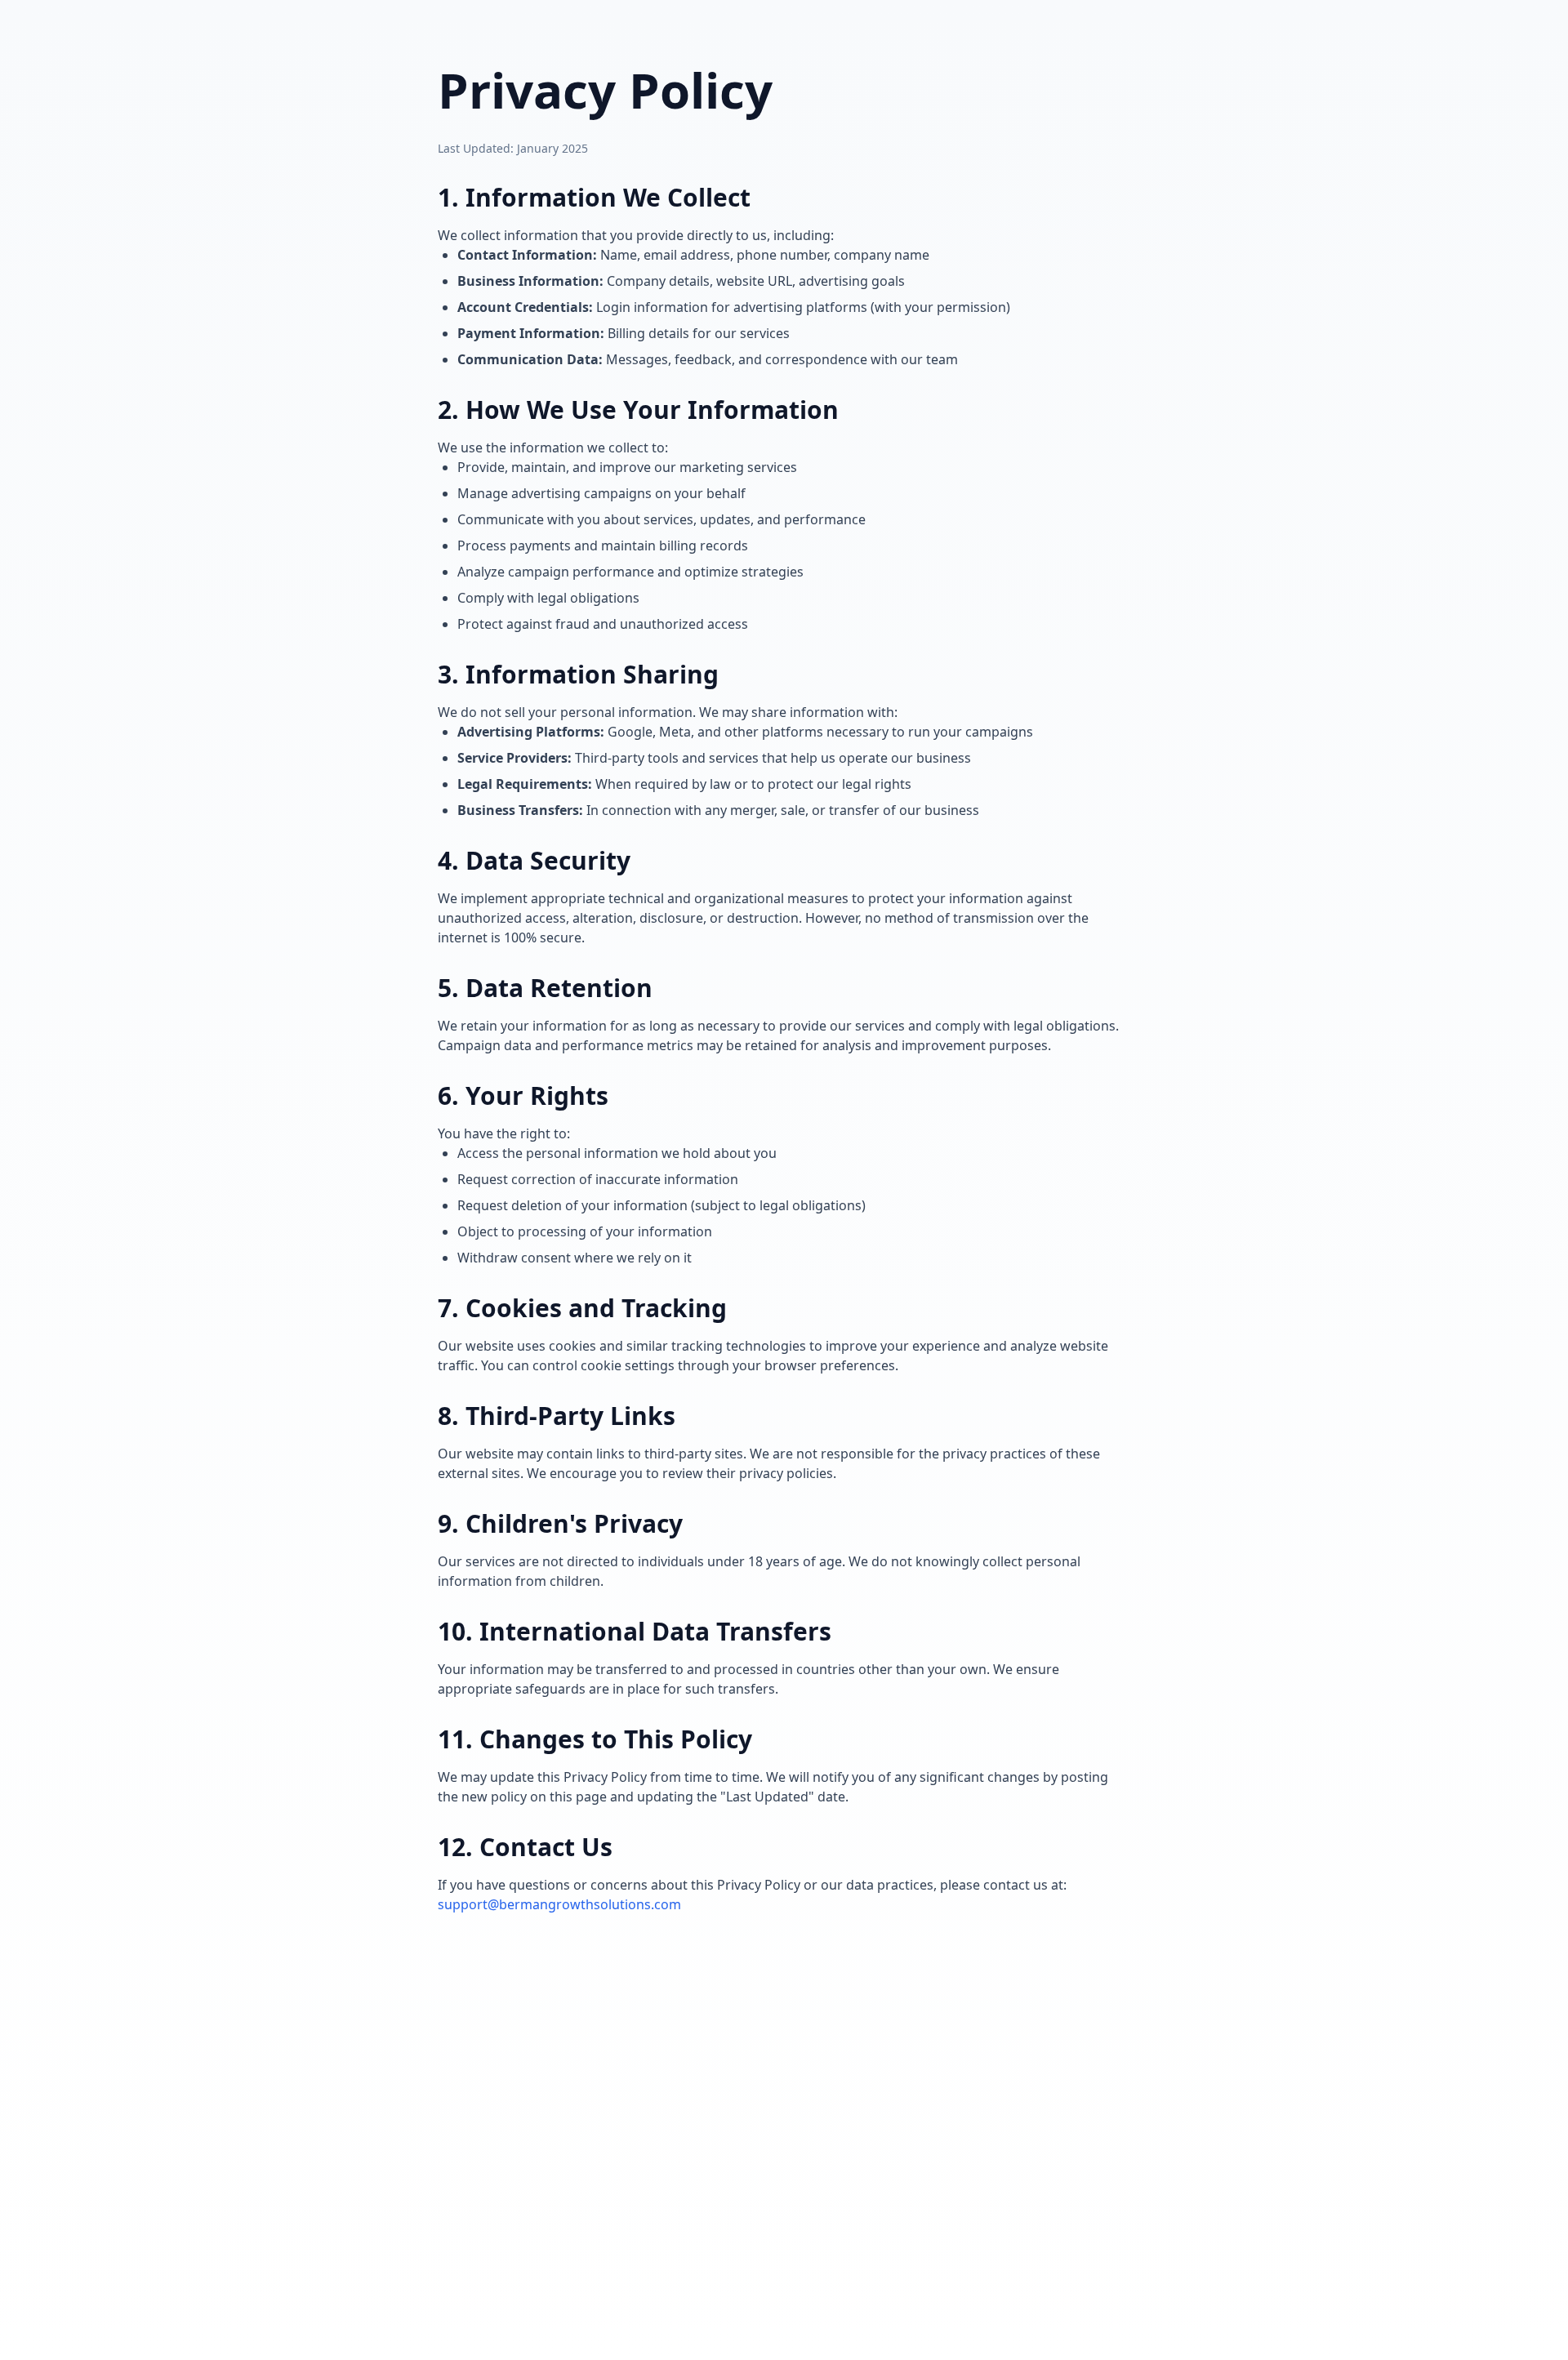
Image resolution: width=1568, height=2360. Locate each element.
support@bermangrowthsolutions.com (559, 1904)
